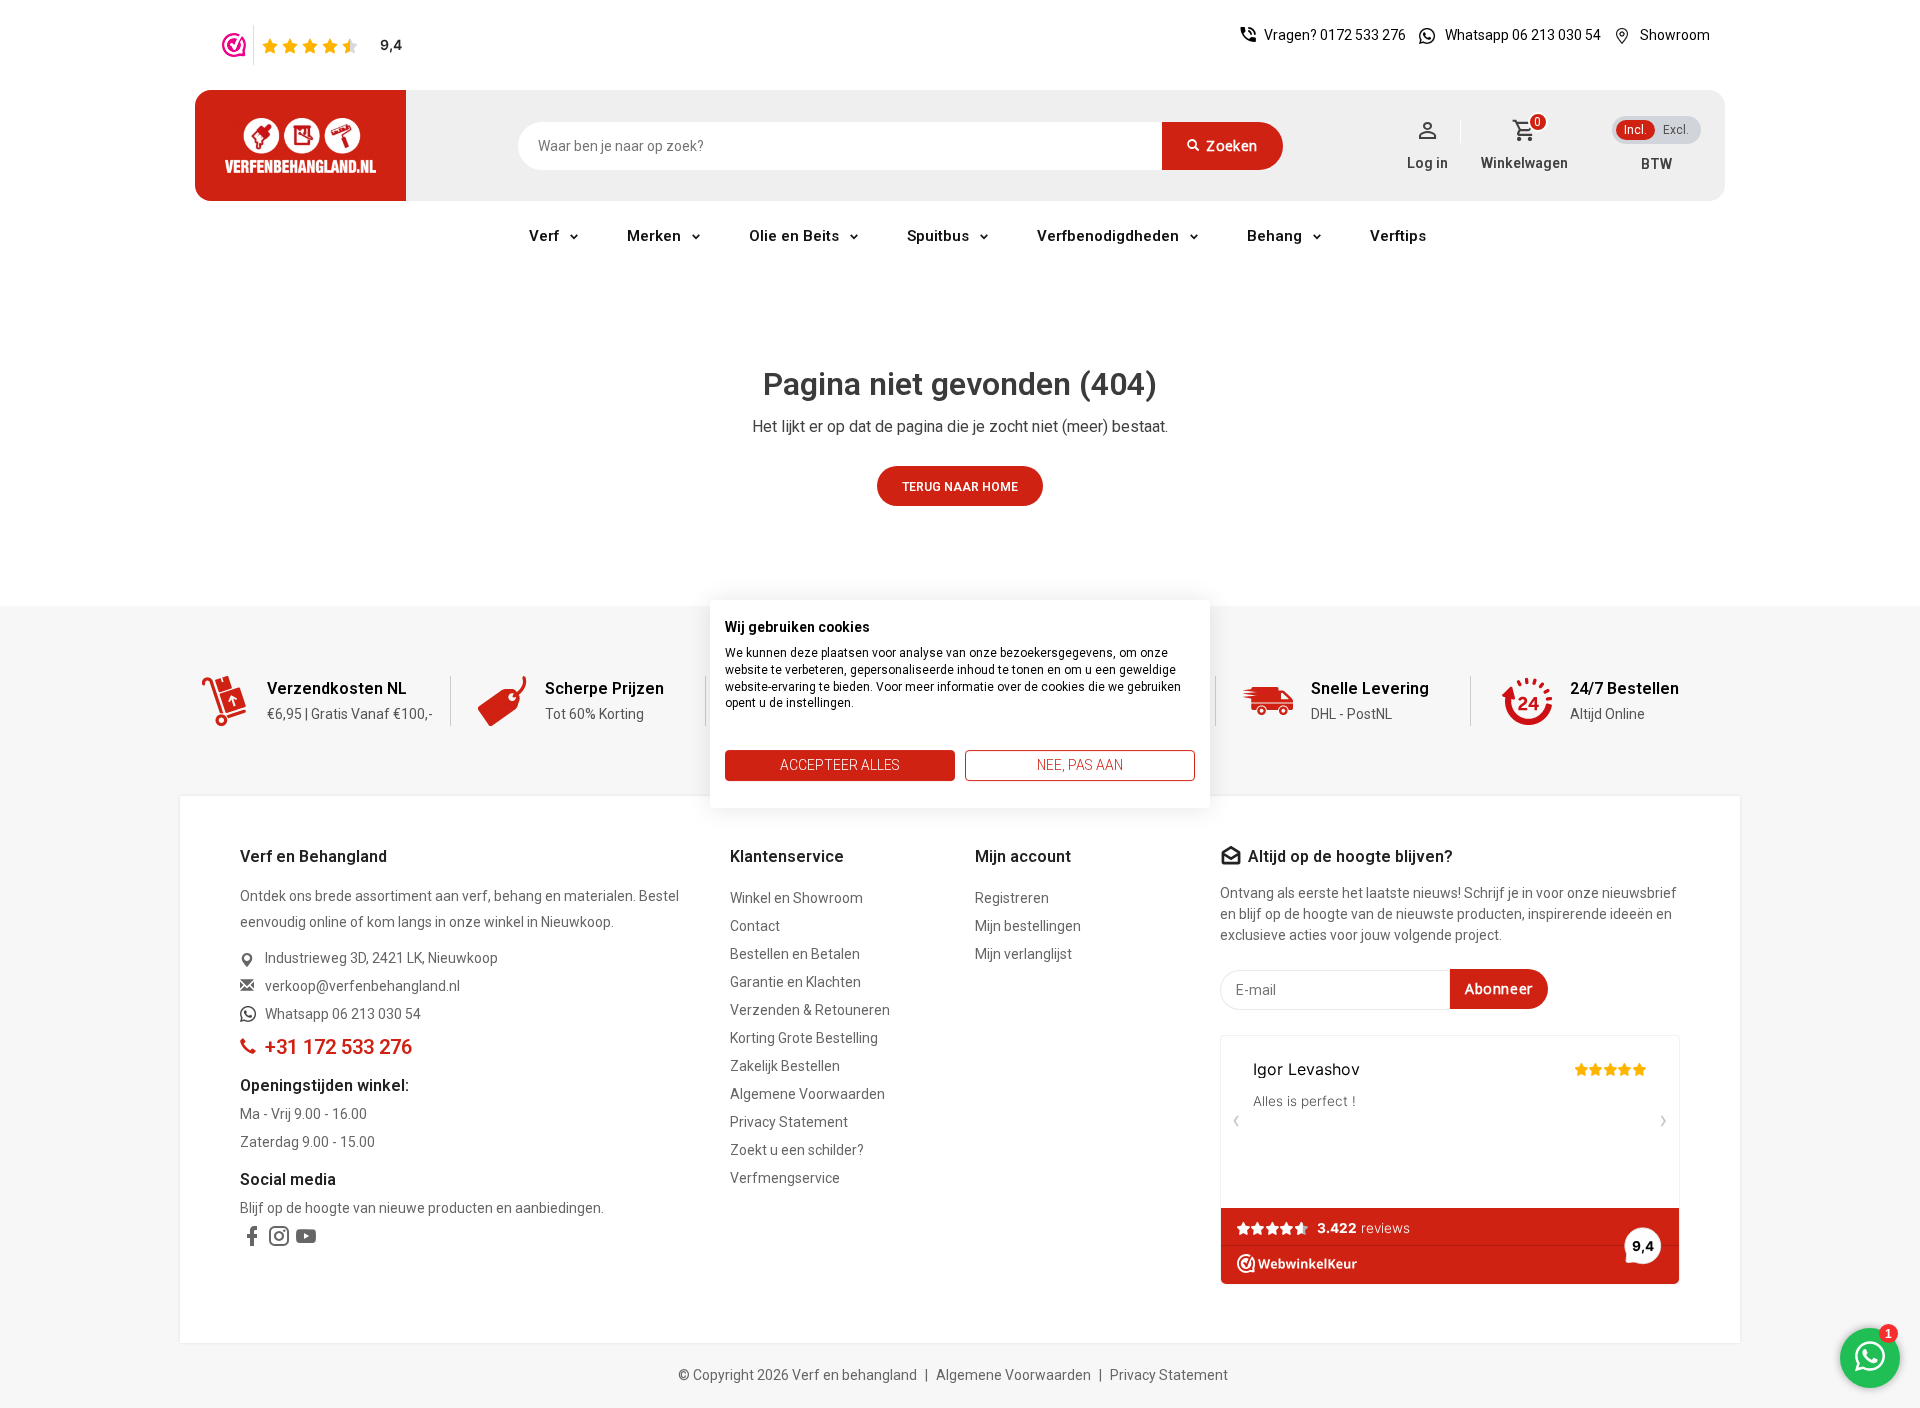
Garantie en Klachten (795, 982)
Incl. (1635, 130)
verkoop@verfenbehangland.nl (362, 986)
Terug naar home (960, 487)
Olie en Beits (794, 236)
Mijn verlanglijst (1023, 954)
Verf (544, 236)
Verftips (1398, 236)
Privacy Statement (789, 1122)
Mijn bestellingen (1028, 926)
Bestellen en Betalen (795, 954)
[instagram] (279, 1240)
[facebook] (252, 1240)
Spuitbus (938, 236)
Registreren (1012, 898)
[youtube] (306, 1240)
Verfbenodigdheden (1108, 236)
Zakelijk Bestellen (785, 1066)
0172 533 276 (1363, 35)
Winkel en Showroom (796, 898)
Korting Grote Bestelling (804, 1038)
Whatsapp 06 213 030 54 (1523, 35)
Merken (654, 236)
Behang (1274, 236)
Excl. (1676, 130)
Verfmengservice (785, 1178)
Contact (755, 926)
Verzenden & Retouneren (810, 1010)
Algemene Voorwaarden (807, 1094)
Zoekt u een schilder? (797, 1150)
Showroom (1675, 35)
